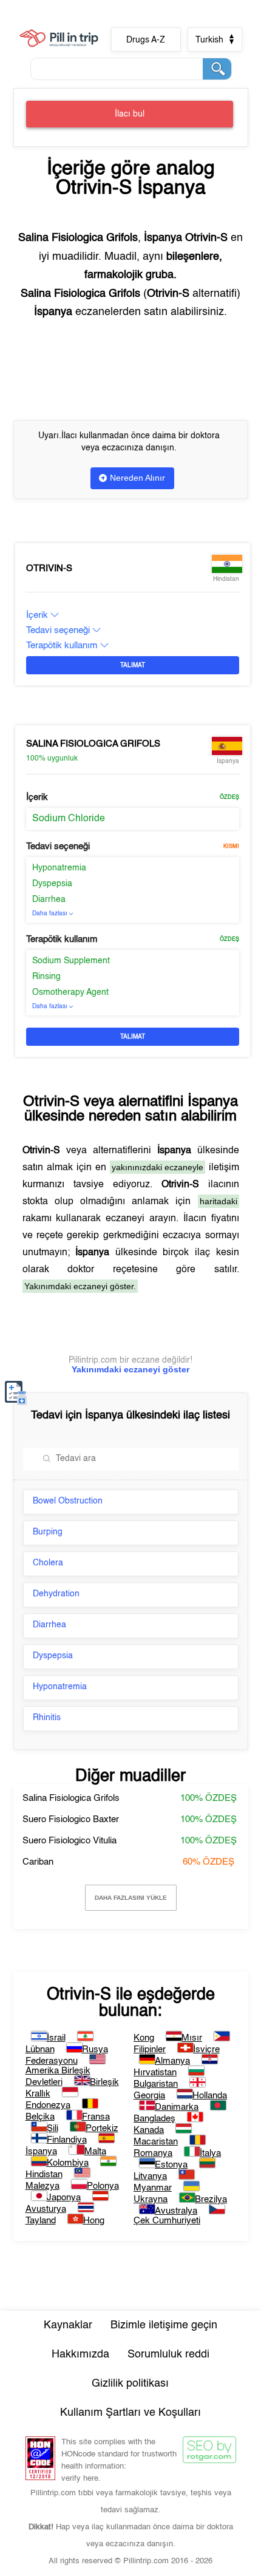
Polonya (103, 2186)
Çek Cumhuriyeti (167, 2221)
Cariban (38, 1862)
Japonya (64, 2198)
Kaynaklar (68, 2325)
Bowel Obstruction (68, 1501)
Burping (48, 1532)
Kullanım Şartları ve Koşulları (130, 2413)
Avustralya (176, 2211)
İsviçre (206, 2049)
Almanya (172, 2061)
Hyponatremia (59, 868)
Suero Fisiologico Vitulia (69, 1841)
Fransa (96, 2117)
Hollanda (210, 2096)
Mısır (192, 2038)
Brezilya (211, 2199)
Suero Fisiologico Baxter (71, 1819)
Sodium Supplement (71, 961)
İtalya (210, 2153)
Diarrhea (49, 900)
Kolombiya (68, 2163)
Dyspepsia (52, 884)
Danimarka (177, 2107)
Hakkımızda (80, 2354)
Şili (53, 2128)
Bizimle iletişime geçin (164, 2325)
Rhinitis (47, 1718)
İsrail (56, 2038)
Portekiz (102, 2128)
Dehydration (56, 1594)
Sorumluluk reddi (168, 2354)
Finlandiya (67, 2140)
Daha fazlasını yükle (131, 1898)
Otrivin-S (49, 568)
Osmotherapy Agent (70, 992)
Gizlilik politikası (130, 2384)
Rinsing (46, 977)
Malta (95, 2151)
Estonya (171, 2165)
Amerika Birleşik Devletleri (58, 2076)
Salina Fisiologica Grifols (93, 744)
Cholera (48, 1563)
